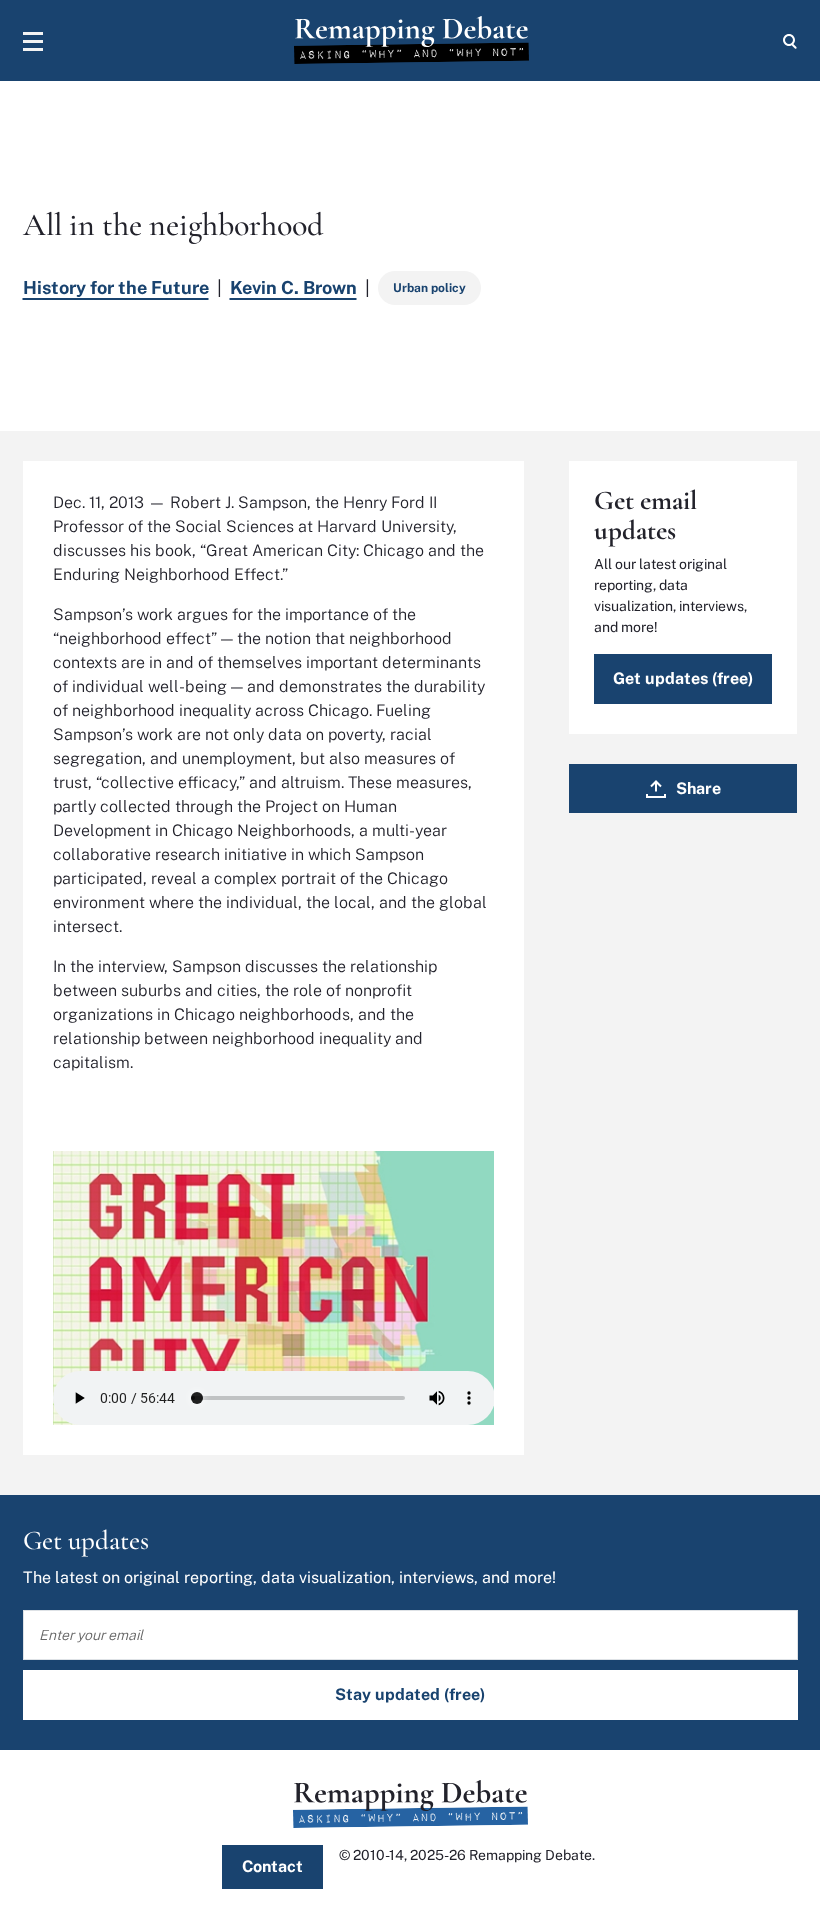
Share (698, 788)
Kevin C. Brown (293, 287)
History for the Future (116, 287)
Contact (272, 1866)
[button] (33, 41)
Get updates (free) (683, 678)
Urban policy (429, 288)
